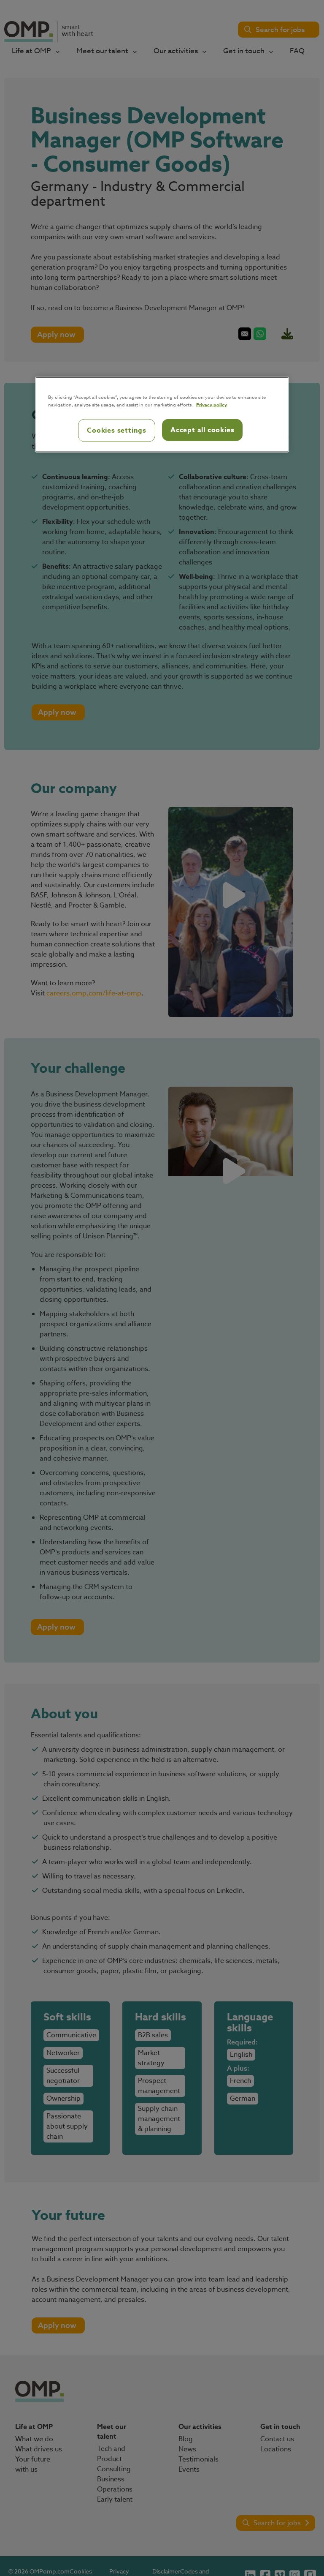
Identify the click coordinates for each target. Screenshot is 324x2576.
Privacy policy (212, 404)
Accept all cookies (202, 430)
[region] (162, 414)
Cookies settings (117, 430)
